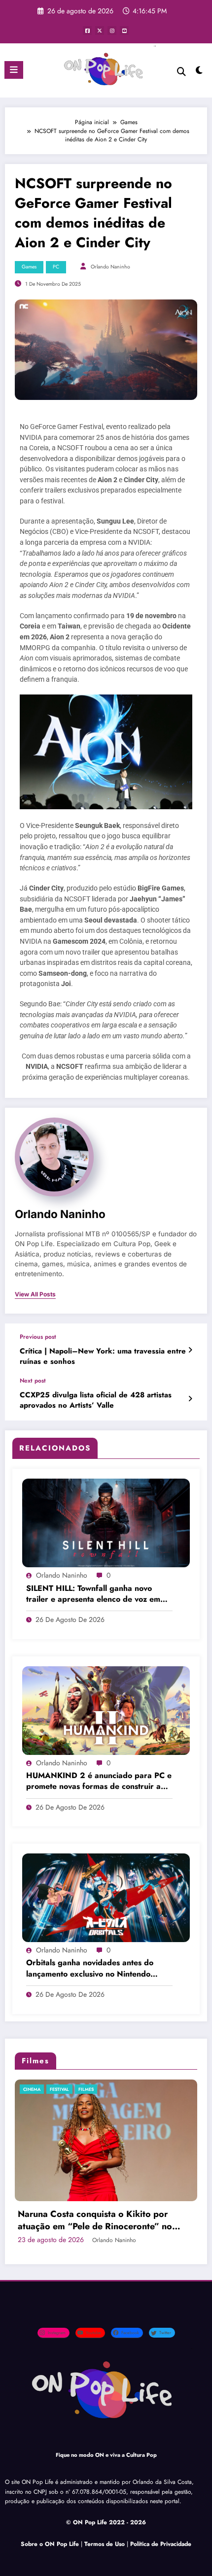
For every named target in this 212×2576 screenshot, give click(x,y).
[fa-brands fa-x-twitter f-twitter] (100, 31)
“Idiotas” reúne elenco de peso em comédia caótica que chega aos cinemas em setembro (106, 2197)
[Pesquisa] (181, 72)
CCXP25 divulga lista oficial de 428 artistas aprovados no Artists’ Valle (96, 1400)
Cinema (38, 2089)
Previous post (38, 1337)
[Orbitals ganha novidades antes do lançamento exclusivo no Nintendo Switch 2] (106, 1897)
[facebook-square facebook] (87, 31)
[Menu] (14, 70)
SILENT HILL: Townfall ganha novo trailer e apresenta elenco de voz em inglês (93, 1594)
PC (56, 267)
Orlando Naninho (110, 267)
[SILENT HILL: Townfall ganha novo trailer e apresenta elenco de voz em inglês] (106, 1522)
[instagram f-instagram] (112, 31)
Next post (33, 1381)
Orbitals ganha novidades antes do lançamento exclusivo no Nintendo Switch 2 (90, 1968)
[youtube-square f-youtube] (124, 31)
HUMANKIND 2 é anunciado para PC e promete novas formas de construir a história (99, 1781)
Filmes (63, 2089)
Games (29, 267)
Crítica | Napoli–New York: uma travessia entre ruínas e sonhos (103, 1356)
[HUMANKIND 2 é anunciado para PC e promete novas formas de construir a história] (106, 1710)
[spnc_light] (199, 73)
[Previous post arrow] (190, 1350)
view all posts (35, 1294)
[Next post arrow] (190, 1399)
